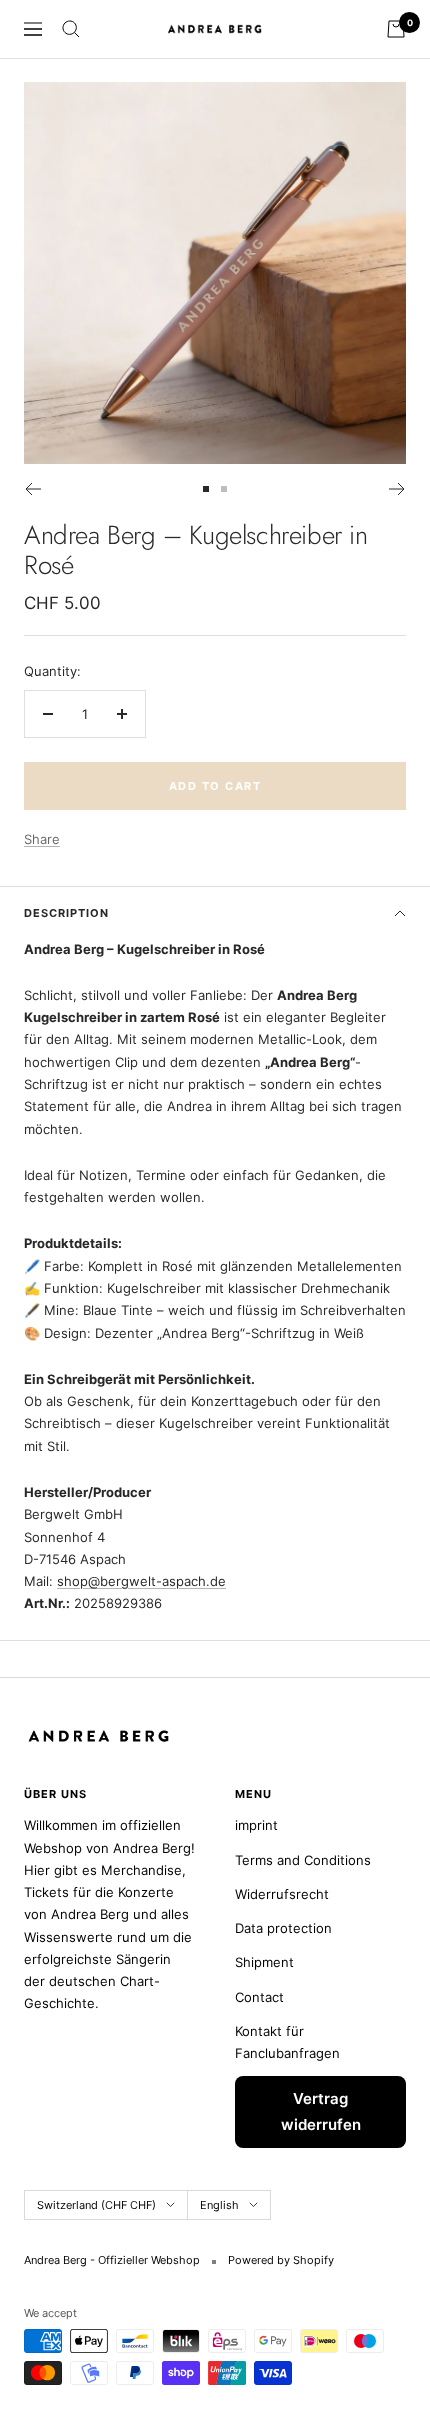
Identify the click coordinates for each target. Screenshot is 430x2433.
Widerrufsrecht (282, 1894)
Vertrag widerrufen (321, 2111)
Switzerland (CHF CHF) (96, 2205)
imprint (256, 1825)
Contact (259, 1997)
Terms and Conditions (303, 1860)
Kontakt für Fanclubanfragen (287, 2042)
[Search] (71, 29)
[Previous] (32, 489)
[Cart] (396, 29)
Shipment (264, 1962)
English (219, 2205)
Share (42, 839)
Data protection (283, 1928)
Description (66, 913)
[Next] (397, 489)
